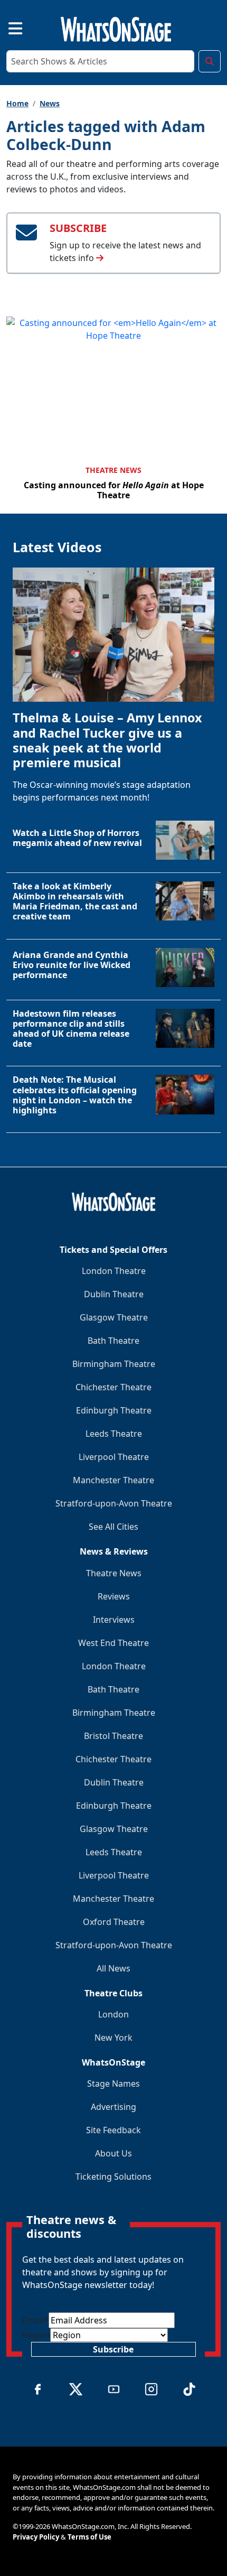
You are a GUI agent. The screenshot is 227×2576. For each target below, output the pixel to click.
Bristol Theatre (113, 1736)
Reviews (114, 1596)
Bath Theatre (113, 1341)
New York (113, 2038)
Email (35, 2320)
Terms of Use (89, 2537)
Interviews (114, 1620)
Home (17, 103)
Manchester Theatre (113, 1480)
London (113, 2014)
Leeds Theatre (114, 1434)
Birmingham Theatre (114, 1364)
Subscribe (113, 2349)
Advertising (113, 2107)
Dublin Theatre (114, 1294)
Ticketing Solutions (113, 2177)
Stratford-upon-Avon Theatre (114, 1503)
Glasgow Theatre (114, 1317)
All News (113, 1968)
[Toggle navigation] (6, 27)
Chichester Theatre (113, 1387)
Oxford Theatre (114, 1922)
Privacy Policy (36, 2537)
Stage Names (113, 2084)
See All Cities (113, 1527)
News (50, 103)
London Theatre (114, 1271)
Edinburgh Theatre (114, 1410)
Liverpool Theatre (114, 1457)
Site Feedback (113, 2130)
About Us (113, 2153)
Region (36, 2335)
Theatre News (113, 470)
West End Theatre (113, 1643)
